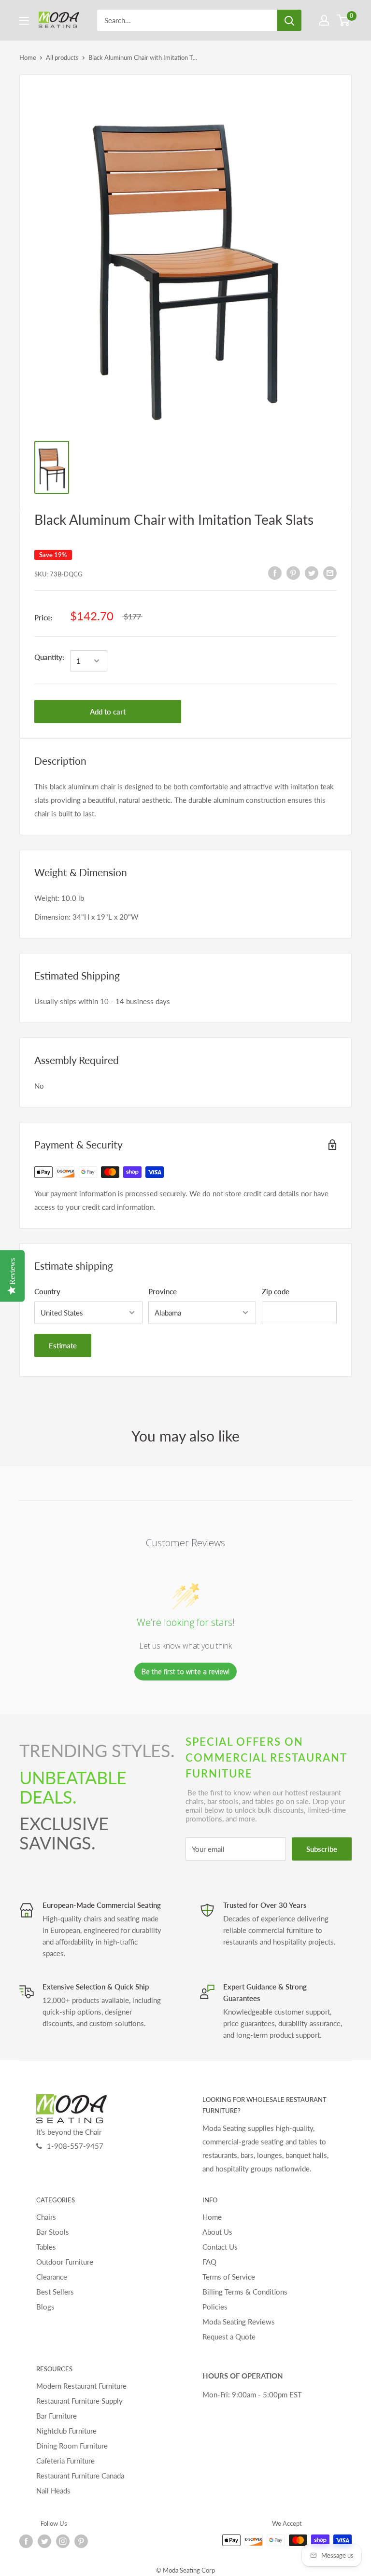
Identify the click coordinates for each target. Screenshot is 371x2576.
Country (47, 1291)
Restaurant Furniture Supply (79, 2401)
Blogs (45, 2307)
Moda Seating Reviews (239, 2322)
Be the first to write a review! (185, 1672)
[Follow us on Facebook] (26, 2541)
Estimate (63, 1345)
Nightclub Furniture (66, 2431)
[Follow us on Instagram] (63, 2541)
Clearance (52, 2277)
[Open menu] (24, 21)
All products (62, 57)
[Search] (289, 20)
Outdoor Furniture (65, 2262)
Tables (46, 2247)
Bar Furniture (57, 2416)
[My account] (324, 20)
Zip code (276, 1291)
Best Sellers (55, 2292)
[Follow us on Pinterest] (81, 2541)
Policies (215, 2307)
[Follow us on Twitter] (44, 2541)
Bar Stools (53, 2232)
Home (28, 57)
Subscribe (322, 1849)
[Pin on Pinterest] (293, 573)
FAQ (209, 2262)
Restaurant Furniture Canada (80, 2476)
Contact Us (220, 2247)
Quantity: (49, 657)
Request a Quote (229, 2337)
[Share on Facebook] (275, 573)
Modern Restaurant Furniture (81, 2386)
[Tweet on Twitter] (312, 573)
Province (163, 1291)
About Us (217, 2232)
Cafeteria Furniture (65, 2461)
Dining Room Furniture (72, 2446)
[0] (344, 20)
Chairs (46, 2217)
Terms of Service (229, 2277)
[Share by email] (330, 573)
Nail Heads (53, 2491)
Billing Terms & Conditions (245, 2292)
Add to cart (108, 712)
